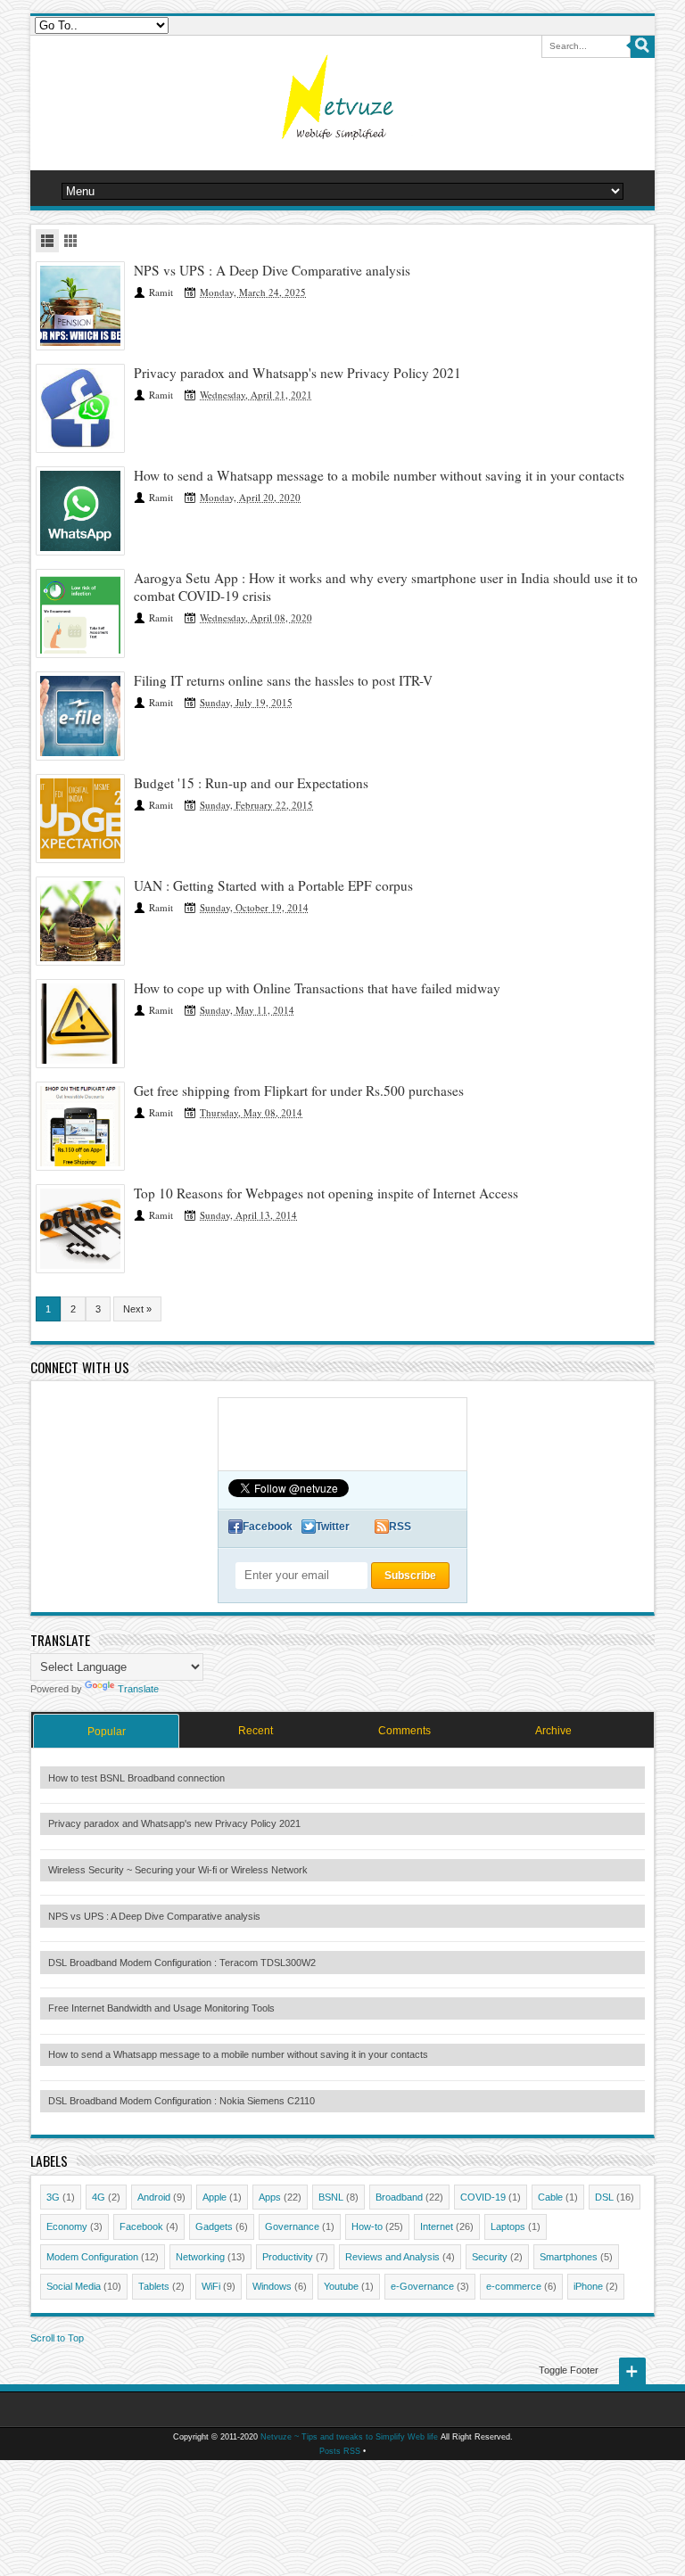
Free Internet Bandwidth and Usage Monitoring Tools (161, 2008)
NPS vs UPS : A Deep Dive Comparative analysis (272, 270)
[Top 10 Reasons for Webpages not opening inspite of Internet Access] (80, 1229)
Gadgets (214, 2226)
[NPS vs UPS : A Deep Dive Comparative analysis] (80, 306)
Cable (550, 2197)
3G (53, 2197)
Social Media (74, 2286)
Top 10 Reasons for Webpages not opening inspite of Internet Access (326, 1193)
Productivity (288, 2257)
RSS (400, 1527)
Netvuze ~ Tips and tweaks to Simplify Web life (349, 2437)
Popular (107, 1732)
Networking (200, 2257)
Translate (138, 1689)
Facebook (268, 1527)
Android (154, 2197)
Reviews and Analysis (392, 2257)
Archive (553, 1731)
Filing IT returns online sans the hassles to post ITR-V (283, 680)
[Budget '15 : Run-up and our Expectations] (80, 819)
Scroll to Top (57, 2338)
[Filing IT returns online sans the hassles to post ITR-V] (80, 716)
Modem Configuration (92, 2257)
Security (490, 2257)
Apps (270, 2197)
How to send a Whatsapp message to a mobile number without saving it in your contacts (379, 475)
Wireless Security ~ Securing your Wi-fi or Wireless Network (178, 1870)
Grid (70, 241)
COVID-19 (483, 2197)
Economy (67, 2226)
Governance (292, 2226)
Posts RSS (340, 2451)
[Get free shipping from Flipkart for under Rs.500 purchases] (80, 1126)
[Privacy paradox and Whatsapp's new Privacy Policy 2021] (80, 408)
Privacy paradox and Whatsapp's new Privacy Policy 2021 (297, 373)
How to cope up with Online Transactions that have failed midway (317, 988)
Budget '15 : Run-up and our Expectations (251, 783)
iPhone (588, 2286)
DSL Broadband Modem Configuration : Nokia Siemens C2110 (182, 2101)
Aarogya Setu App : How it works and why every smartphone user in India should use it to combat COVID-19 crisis (386, 587)
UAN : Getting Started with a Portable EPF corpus (273, 885)
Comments (404, 1731)
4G (99, 2197)
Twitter (333, 1527)
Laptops (508, 2226)
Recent (256, 1731)
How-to (367, 2226)
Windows (272, 2286)
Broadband (399, 2197)
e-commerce (514, 2286)
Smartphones (569, 2257)
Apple (215, 2197)
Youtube (341, 2286)
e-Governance (422, 2286)
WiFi (211, 2286)
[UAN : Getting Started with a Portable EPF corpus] (80, 921)
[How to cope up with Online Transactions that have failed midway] (80, 1024)
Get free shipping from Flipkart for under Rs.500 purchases (299, 1090)
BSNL (331, 2197)
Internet (437, 2226)
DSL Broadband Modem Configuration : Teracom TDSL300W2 (182, 1963)
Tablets (154, 2286)
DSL (604, 2197)
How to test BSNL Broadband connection (136, 1778)
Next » (137, 1309)
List (47, 241)
